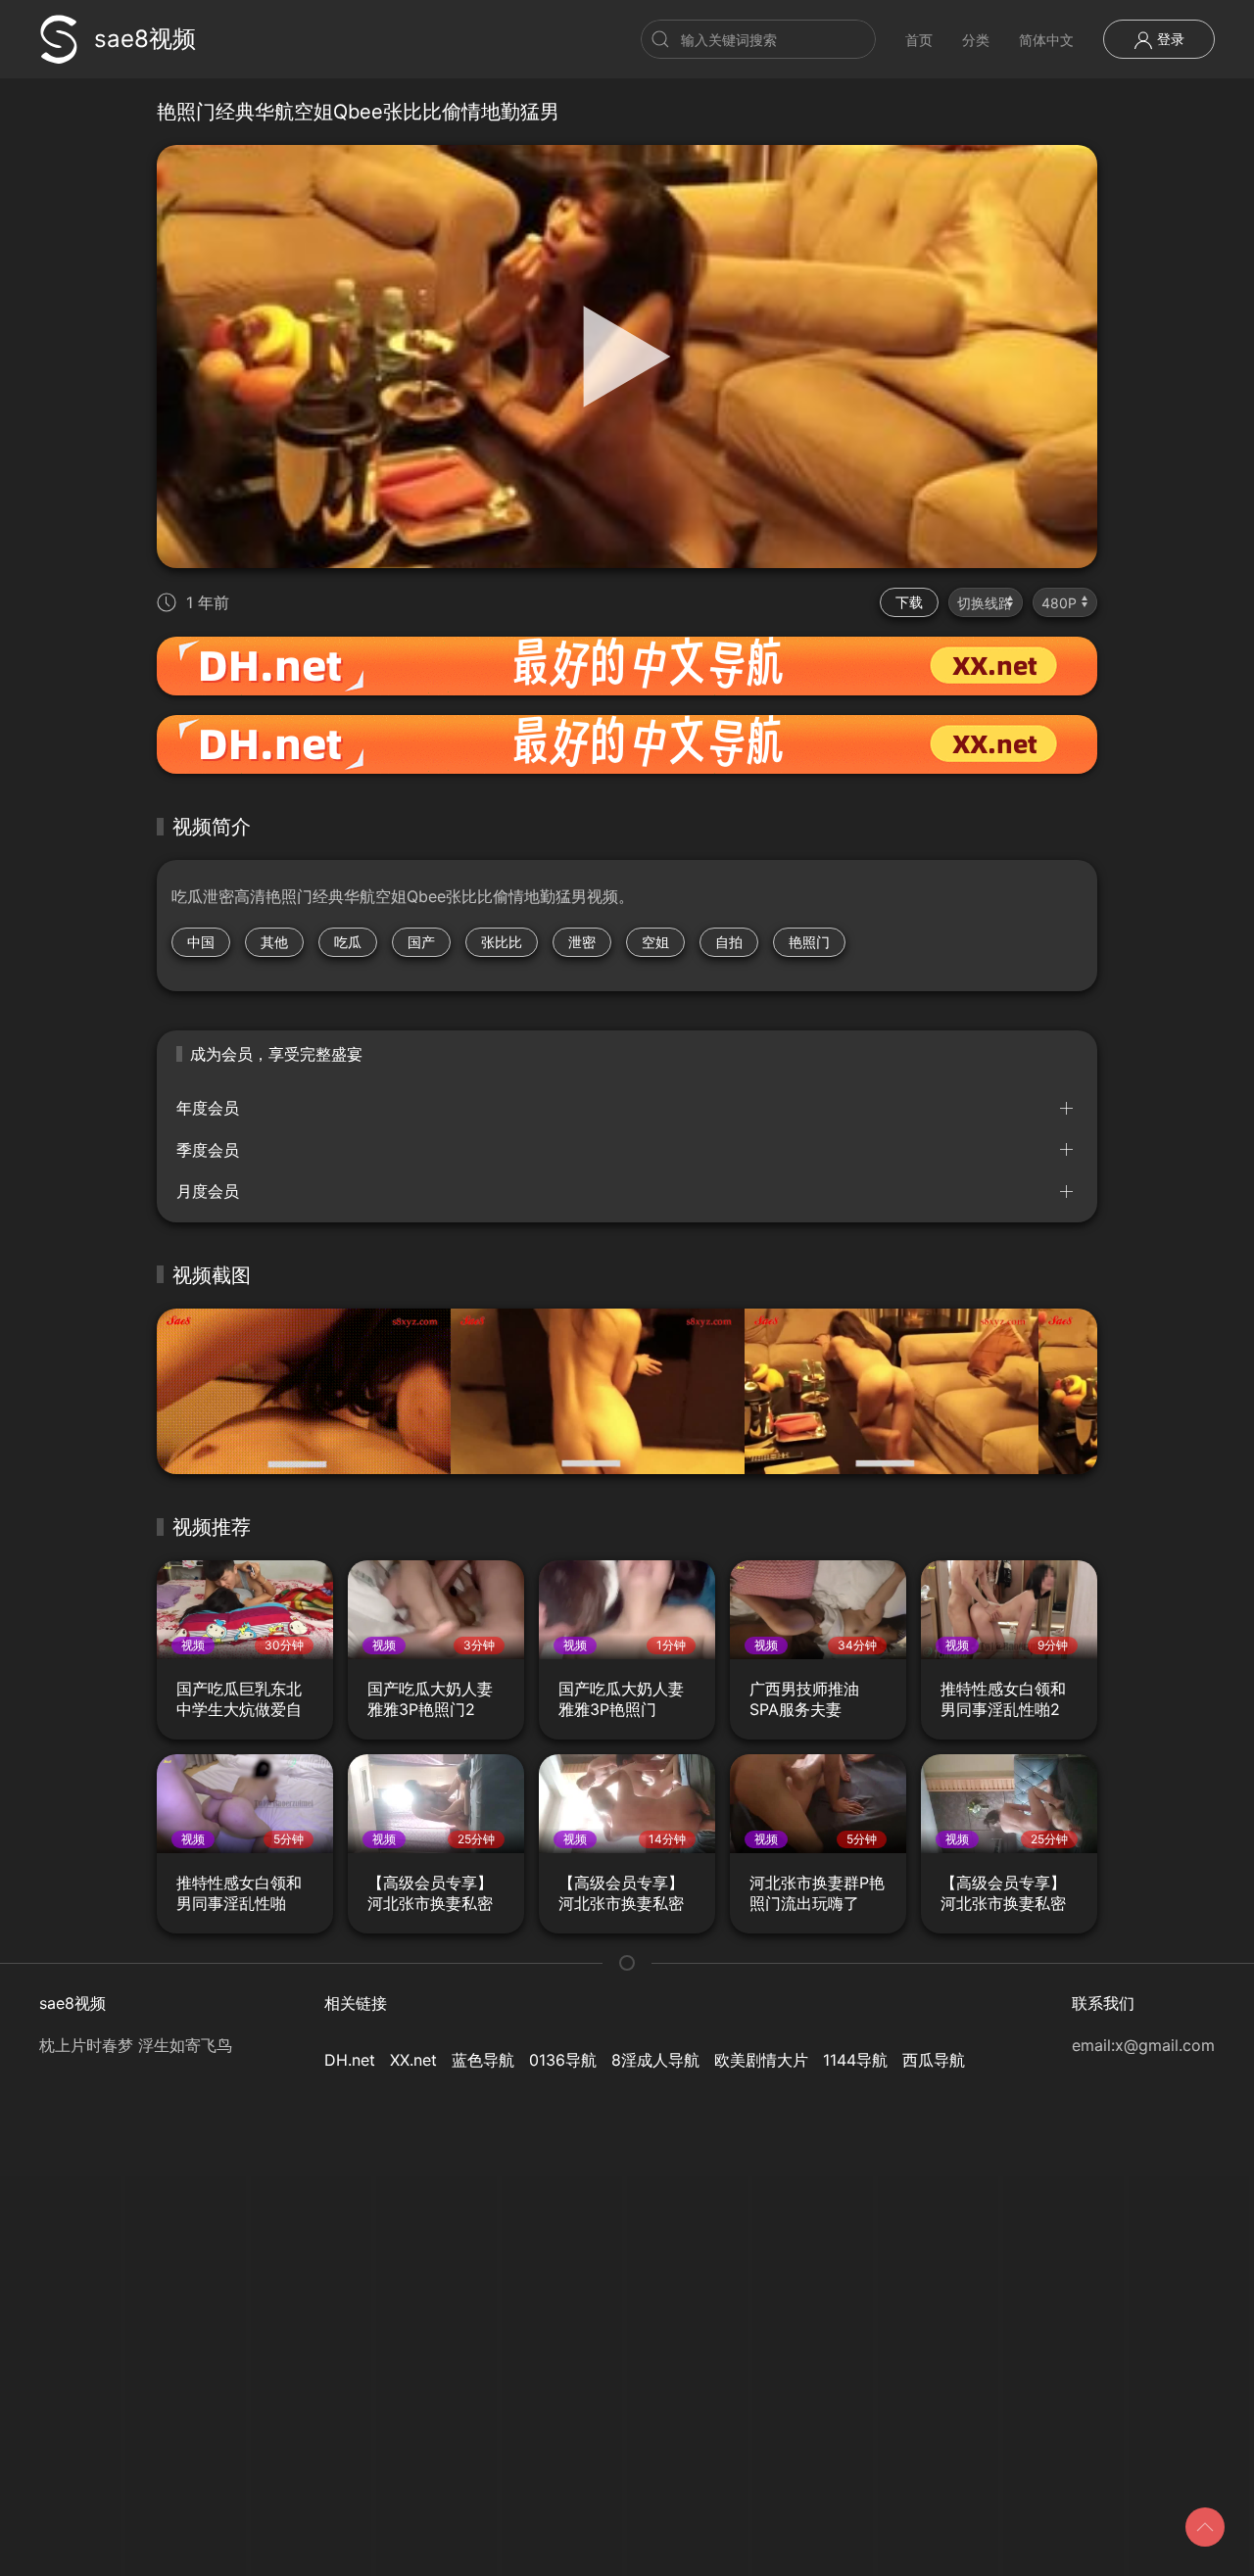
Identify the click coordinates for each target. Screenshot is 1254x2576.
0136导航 (563, 2060)
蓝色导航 (483, 2060)
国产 (421, 942)
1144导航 (855, 2060)
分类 (976, 40)
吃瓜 (348, 942)
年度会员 (208, 1108)
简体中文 (1046, 40)
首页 (919, 40)
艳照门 (809, 942)
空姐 (655, 942)
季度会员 (208, 1150)
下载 (909, 602)
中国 (201, 942)
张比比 (502, 942)
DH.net (350, 2060)
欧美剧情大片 (761, 2060)
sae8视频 (145, 39)
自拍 (729, 942)
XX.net (413, 2060)
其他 (274, 942)
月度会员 (208, 1191)
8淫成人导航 (655, 2060)
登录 (1169, 39)
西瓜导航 (934, 2060)
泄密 (582, 942)
